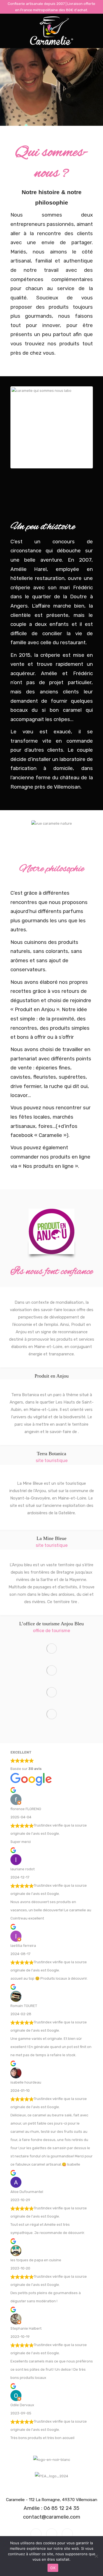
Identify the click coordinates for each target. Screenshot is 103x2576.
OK (53, 2568)
